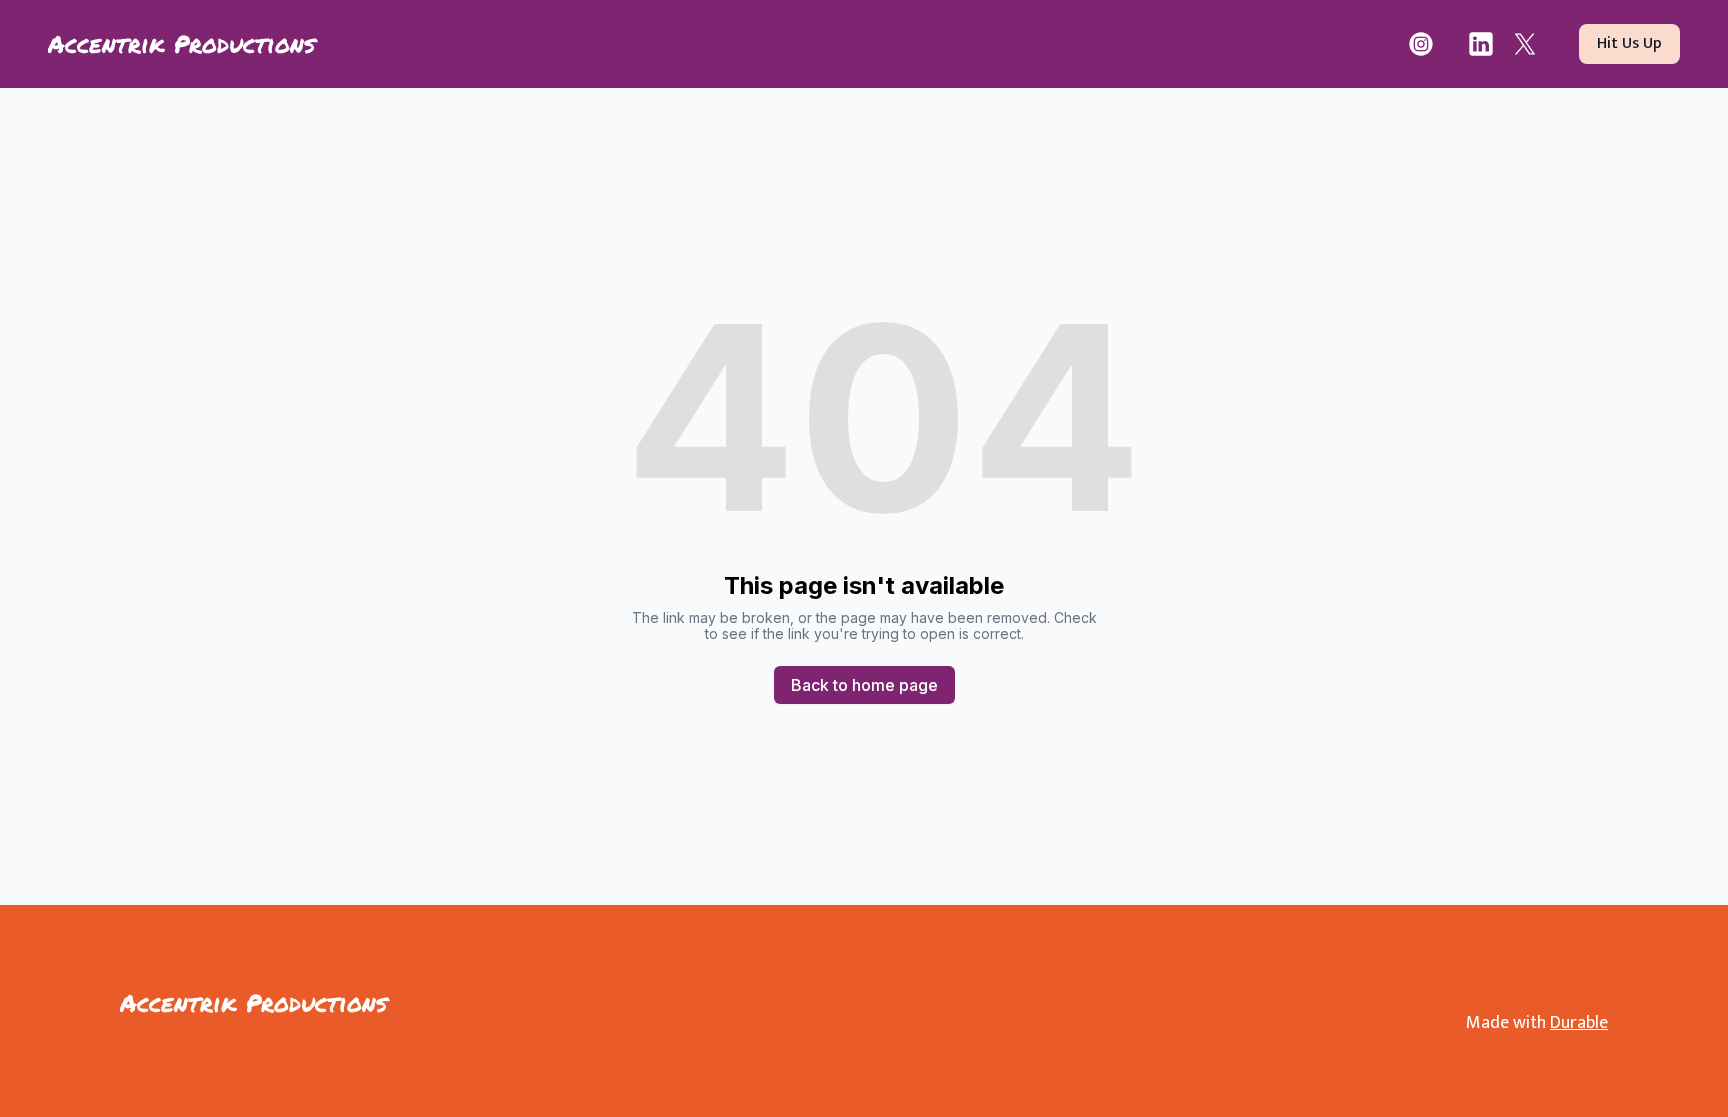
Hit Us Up (1629, 43)
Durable (1579, 1023)
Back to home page (864, 685)
